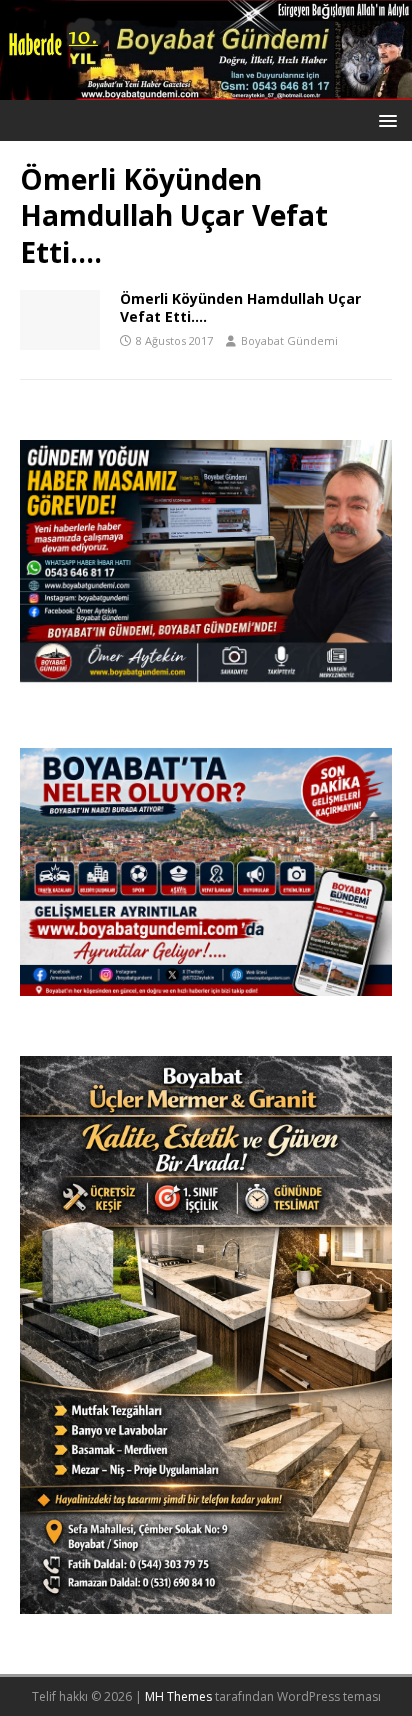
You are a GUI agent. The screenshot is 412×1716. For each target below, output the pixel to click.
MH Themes (178, 1696)
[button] (384, 119)
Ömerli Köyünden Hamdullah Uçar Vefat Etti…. (240, 307)
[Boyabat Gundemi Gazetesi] (206, 88)
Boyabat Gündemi (289, 340)
